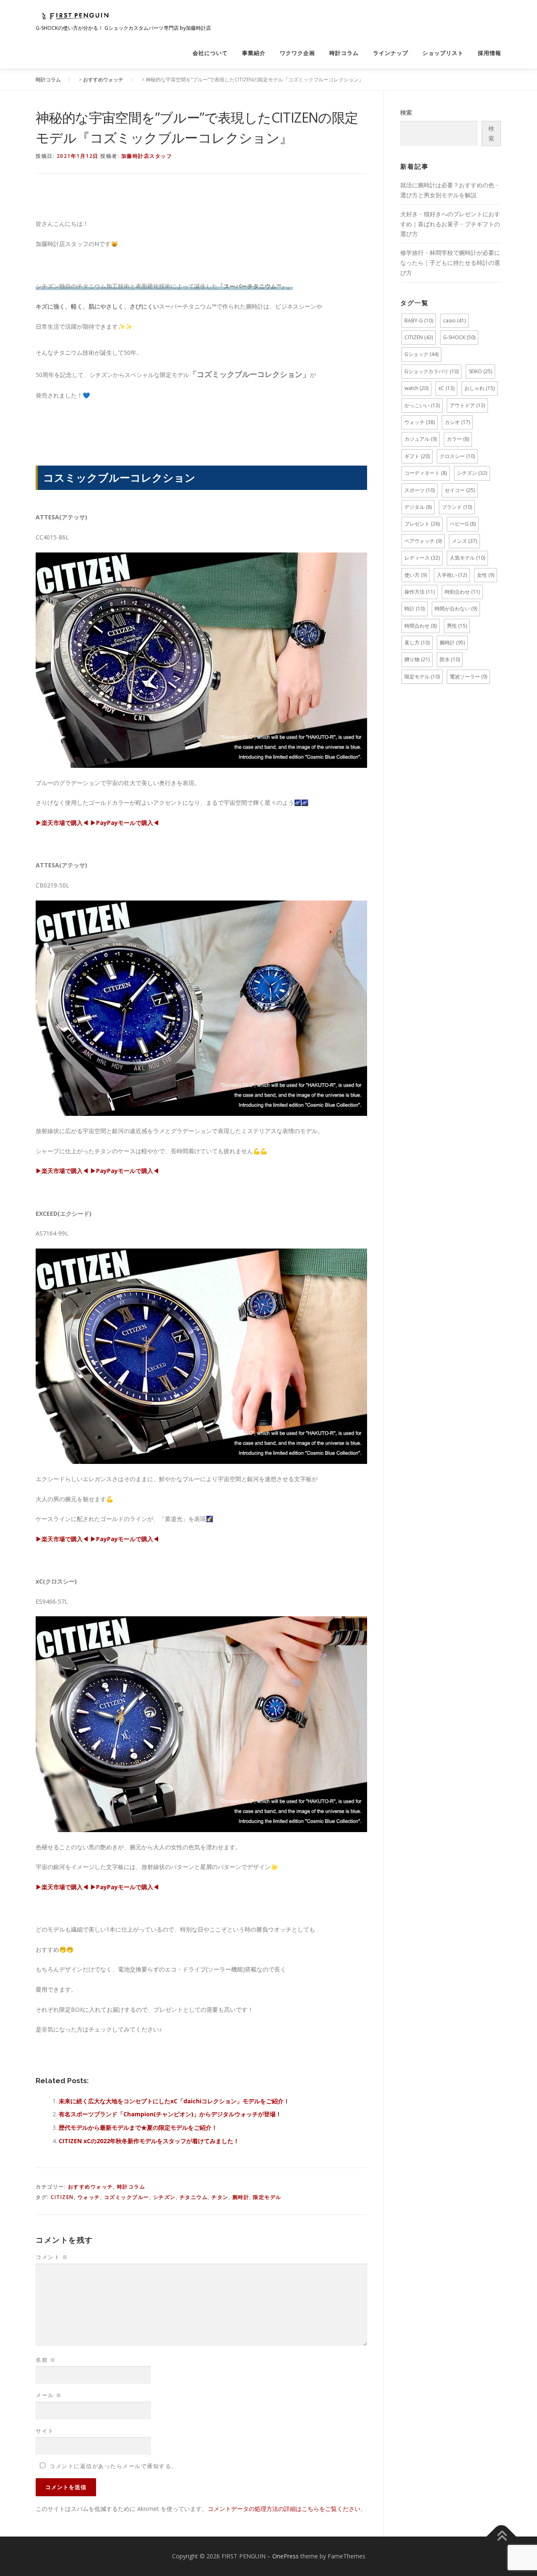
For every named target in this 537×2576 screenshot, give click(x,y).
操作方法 (420, 592)
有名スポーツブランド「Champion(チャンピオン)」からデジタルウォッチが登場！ (170, 2114)
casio (454, 321)
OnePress (285, 2556)
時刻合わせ (462, 592)
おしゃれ (480, 388)
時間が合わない (456, 609)
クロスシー (457, 456)
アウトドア (467, 405)
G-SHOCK (459, 337)
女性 (486, 575)
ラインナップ (391, 53)
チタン (220, 2197)
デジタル (418, 507)
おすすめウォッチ (91, 2187)
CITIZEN (62, 2197)
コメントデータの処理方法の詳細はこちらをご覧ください (284, 2509)
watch (416, 388)
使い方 (416, 575)
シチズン (164, 2197)
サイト (45, 2431)
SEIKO (480, 371)
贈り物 (417, 659)
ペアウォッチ (423, 541)
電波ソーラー (468, 677)
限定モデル (267, 2197)
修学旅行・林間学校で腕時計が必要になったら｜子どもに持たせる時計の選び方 (450, 263)
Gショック (421, 354)
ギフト (417, 456)
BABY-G (419, 321)
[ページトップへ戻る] (502, 2537)
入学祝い (452, 575)
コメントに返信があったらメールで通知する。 (113, 2466)
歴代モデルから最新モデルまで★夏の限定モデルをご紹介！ (138, 2127)
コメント (52, 2257)
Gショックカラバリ (431, 371)
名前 (46, 2360)
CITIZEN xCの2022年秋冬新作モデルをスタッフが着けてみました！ (149, 2141)
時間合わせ (421, 626)
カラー (458, 439)
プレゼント (422, 524)
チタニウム (194, 2197)
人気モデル (467, 558)
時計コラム (344, 53)
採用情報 (490, 53)
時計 (414, 609)
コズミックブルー (127, 2197)
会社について (210, 53)
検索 (406, 112)
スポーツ (420, 490)
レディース (422, 558)
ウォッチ (89, 2197)
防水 (450, 659)
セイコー (460, 490)
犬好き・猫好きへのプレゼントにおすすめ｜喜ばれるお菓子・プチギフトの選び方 (450, 224)
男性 (457, 626)
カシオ (457, 422)
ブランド (457, 507)
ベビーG (463, 524)
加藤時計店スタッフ (147, 156)
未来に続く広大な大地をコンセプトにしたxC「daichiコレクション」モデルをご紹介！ (174, 2101)
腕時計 (241, 2197)
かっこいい (422, 405)
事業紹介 (254, 53)
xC (446, 388)
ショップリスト (443, 53)
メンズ (464, 541)
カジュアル (421, 439)
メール (49, 2395)
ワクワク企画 (297, 53)
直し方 (417, 643)
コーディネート (426, 473)
